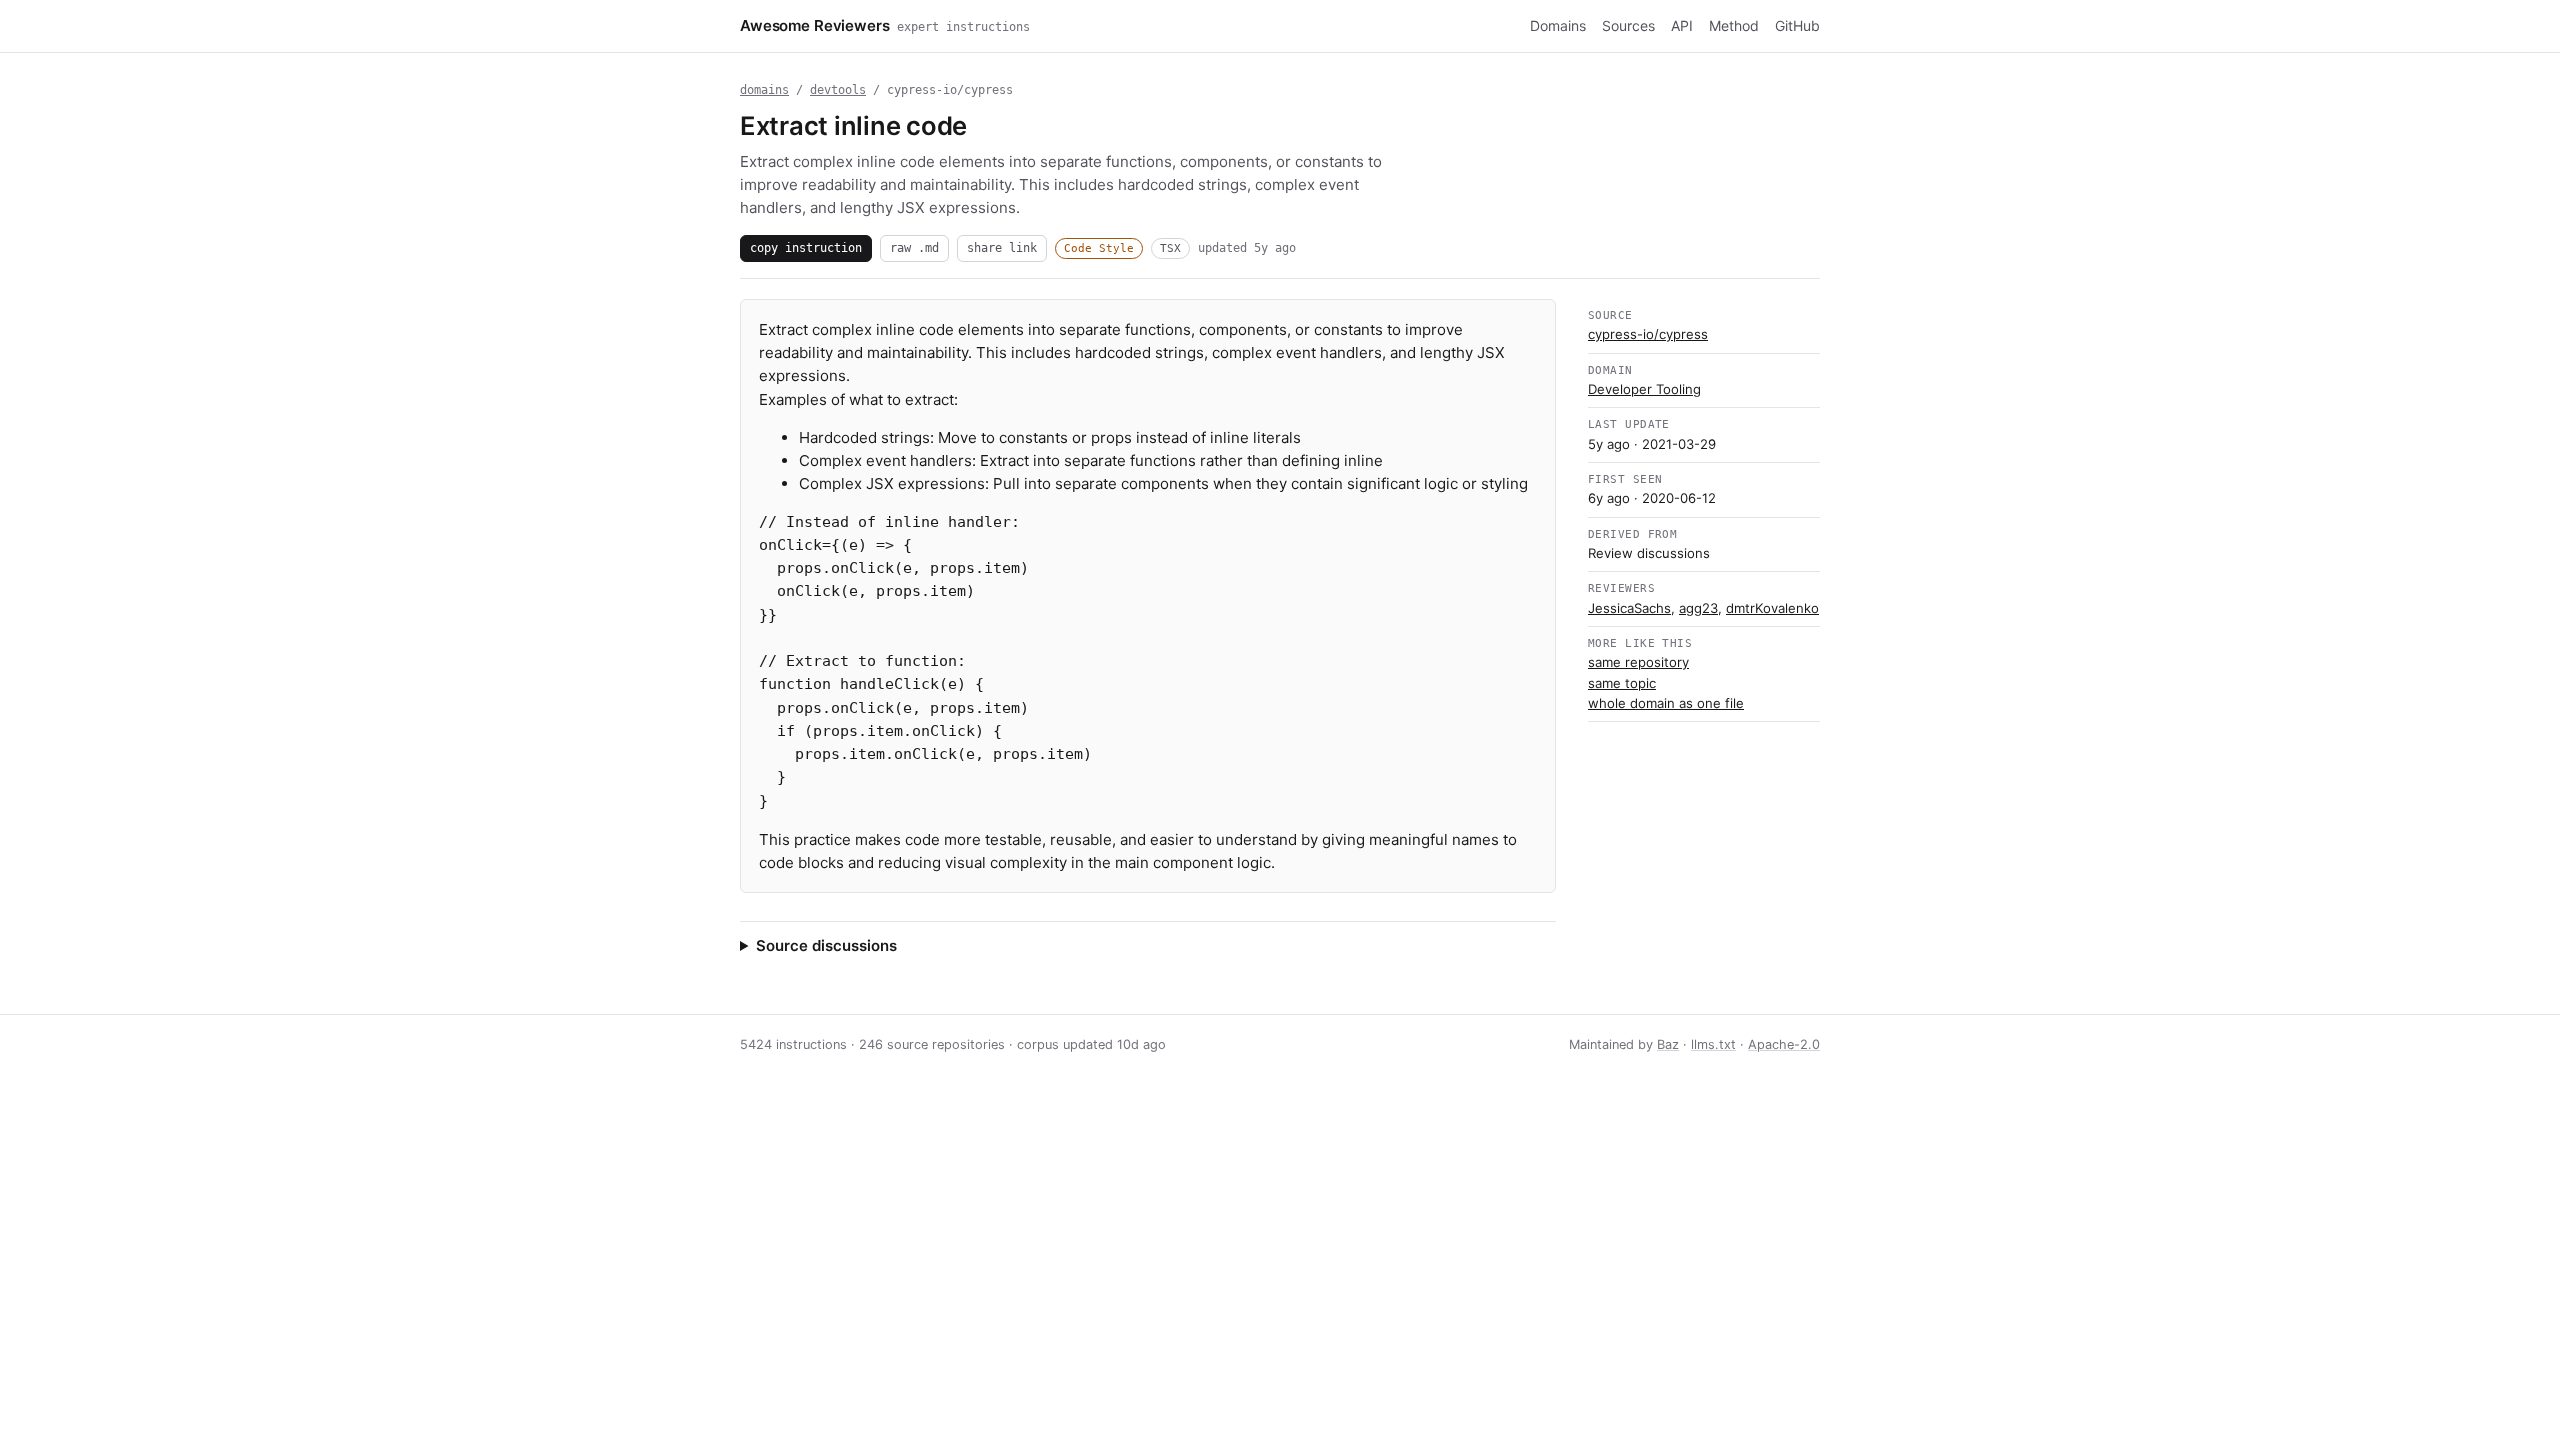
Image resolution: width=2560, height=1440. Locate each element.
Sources (1628, 25)
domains (764, 90)
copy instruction (806, 247)
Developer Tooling (1644, 389)
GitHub (1797, 25)
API (1682, 25)
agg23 (1698, 608)
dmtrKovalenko (1772, 608)
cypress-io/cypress (1648, 334)
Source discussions (826, 945)
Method (1734, 25)
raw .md (914, 247)
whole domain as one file (1666, 703)
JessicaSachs (1629, 608)
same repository (1638, 662)
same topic (1622, 683)
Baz (1668, 1044)
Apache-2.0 (1784, 1044)
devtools (838, 90)
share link (1002, 247)
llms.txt (1713, 1044)
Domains (1558, 25)
